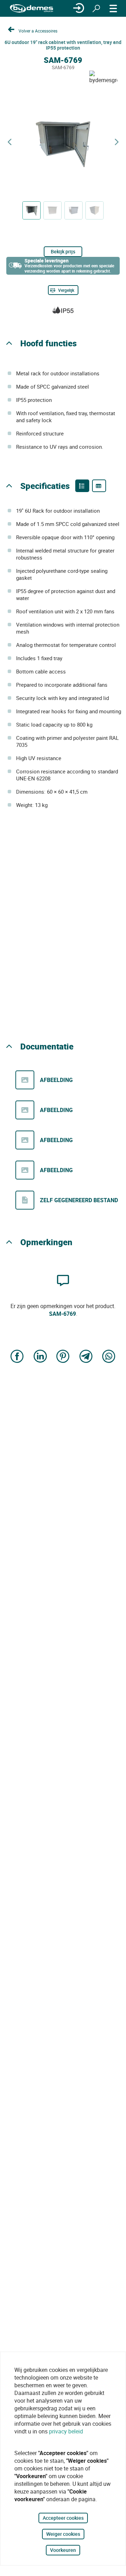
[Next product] (117, 142)
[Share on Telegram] (86, 1357)
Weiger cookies (63, 2534)
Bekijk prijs (63, 251)
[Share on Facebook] (17, 1357)
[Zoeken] (96, 8)
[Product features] (82, 486)
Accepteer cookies (63, 2518)
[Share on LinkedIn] (40, 1357)
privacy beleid (66, 2431)
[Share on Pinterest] (63, 1357)
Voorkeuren (63, 2550)
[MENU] (113, 8)
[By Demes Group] (31, 9)
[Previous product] (9, 142)
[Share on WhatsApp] (109, 1357)
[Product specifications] (99, 486)
